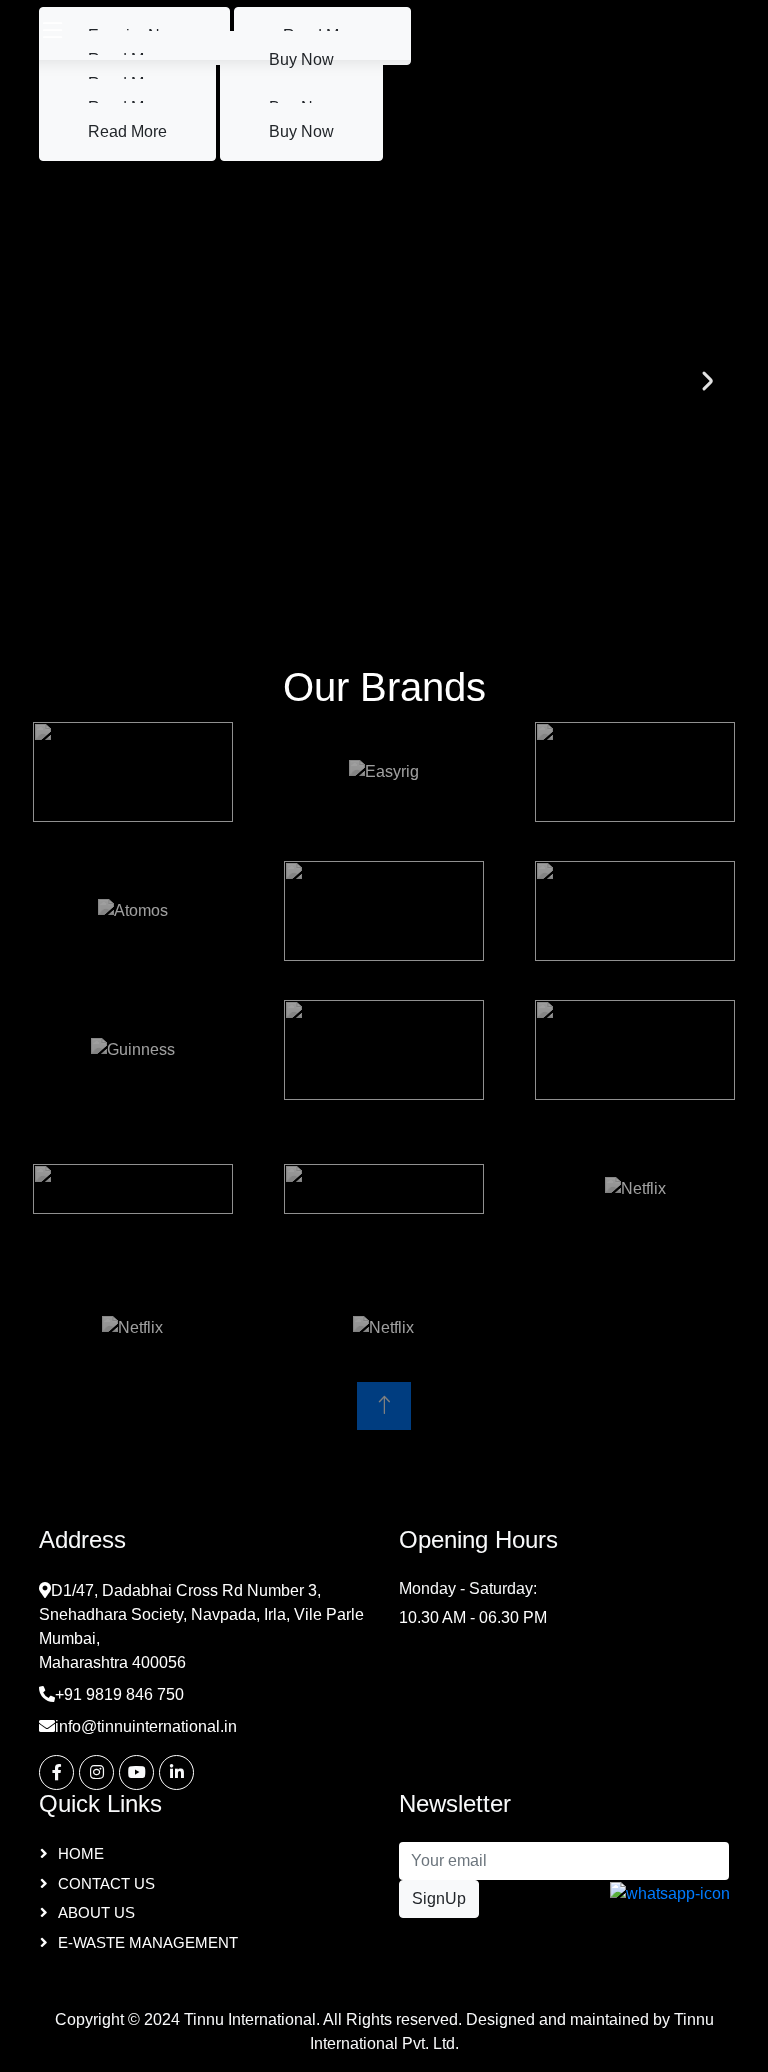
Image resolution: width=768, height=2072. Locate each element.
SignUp (439, 1898)
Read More (127, 131)
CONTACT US (106, 1883)
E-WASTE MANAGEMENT (148, 1942)
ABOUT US (96, 1912)
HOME (81, 1853)
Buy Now (301, 131)
